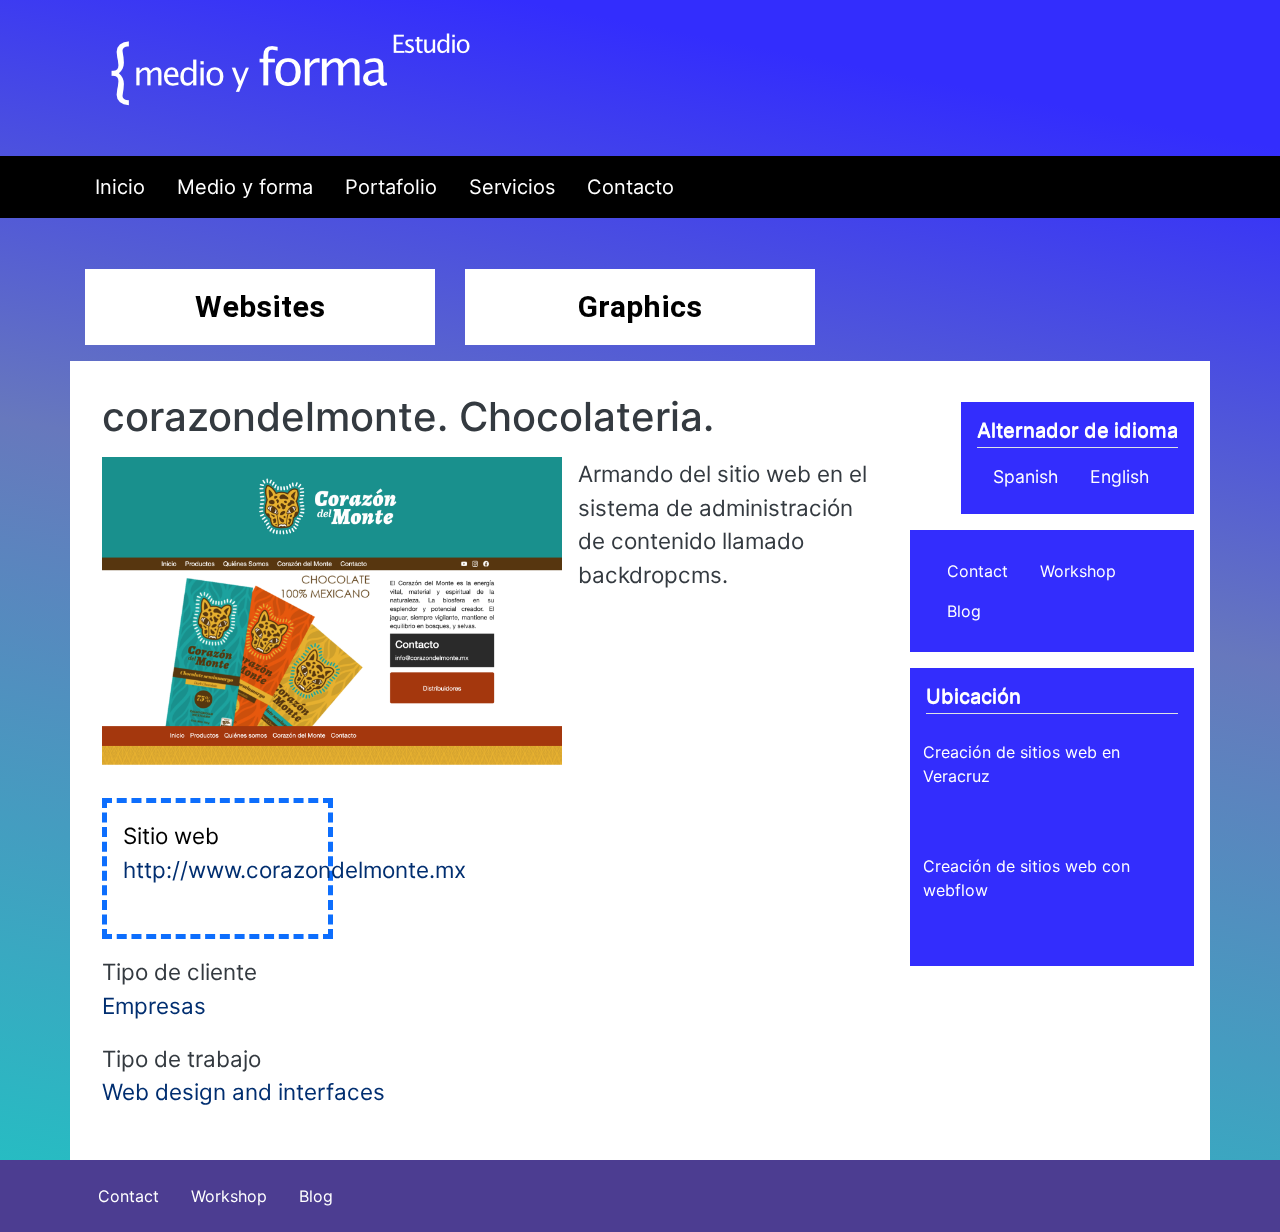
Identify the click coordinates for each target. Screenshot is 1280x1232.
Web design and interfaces (243, 1091)
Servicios (512, 187)
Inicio (120, 187)
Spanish (1025, 476)
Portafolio (391, 187)
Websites (260, 306)
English (1119, 476)
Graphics (640, 306)
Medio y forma (245, 187)
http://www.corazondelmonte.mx (294, 869)
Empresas (154, 1005)
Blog (964, 611)
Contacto (630, 187)
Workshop (1078, 571)
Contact (977, 571)
